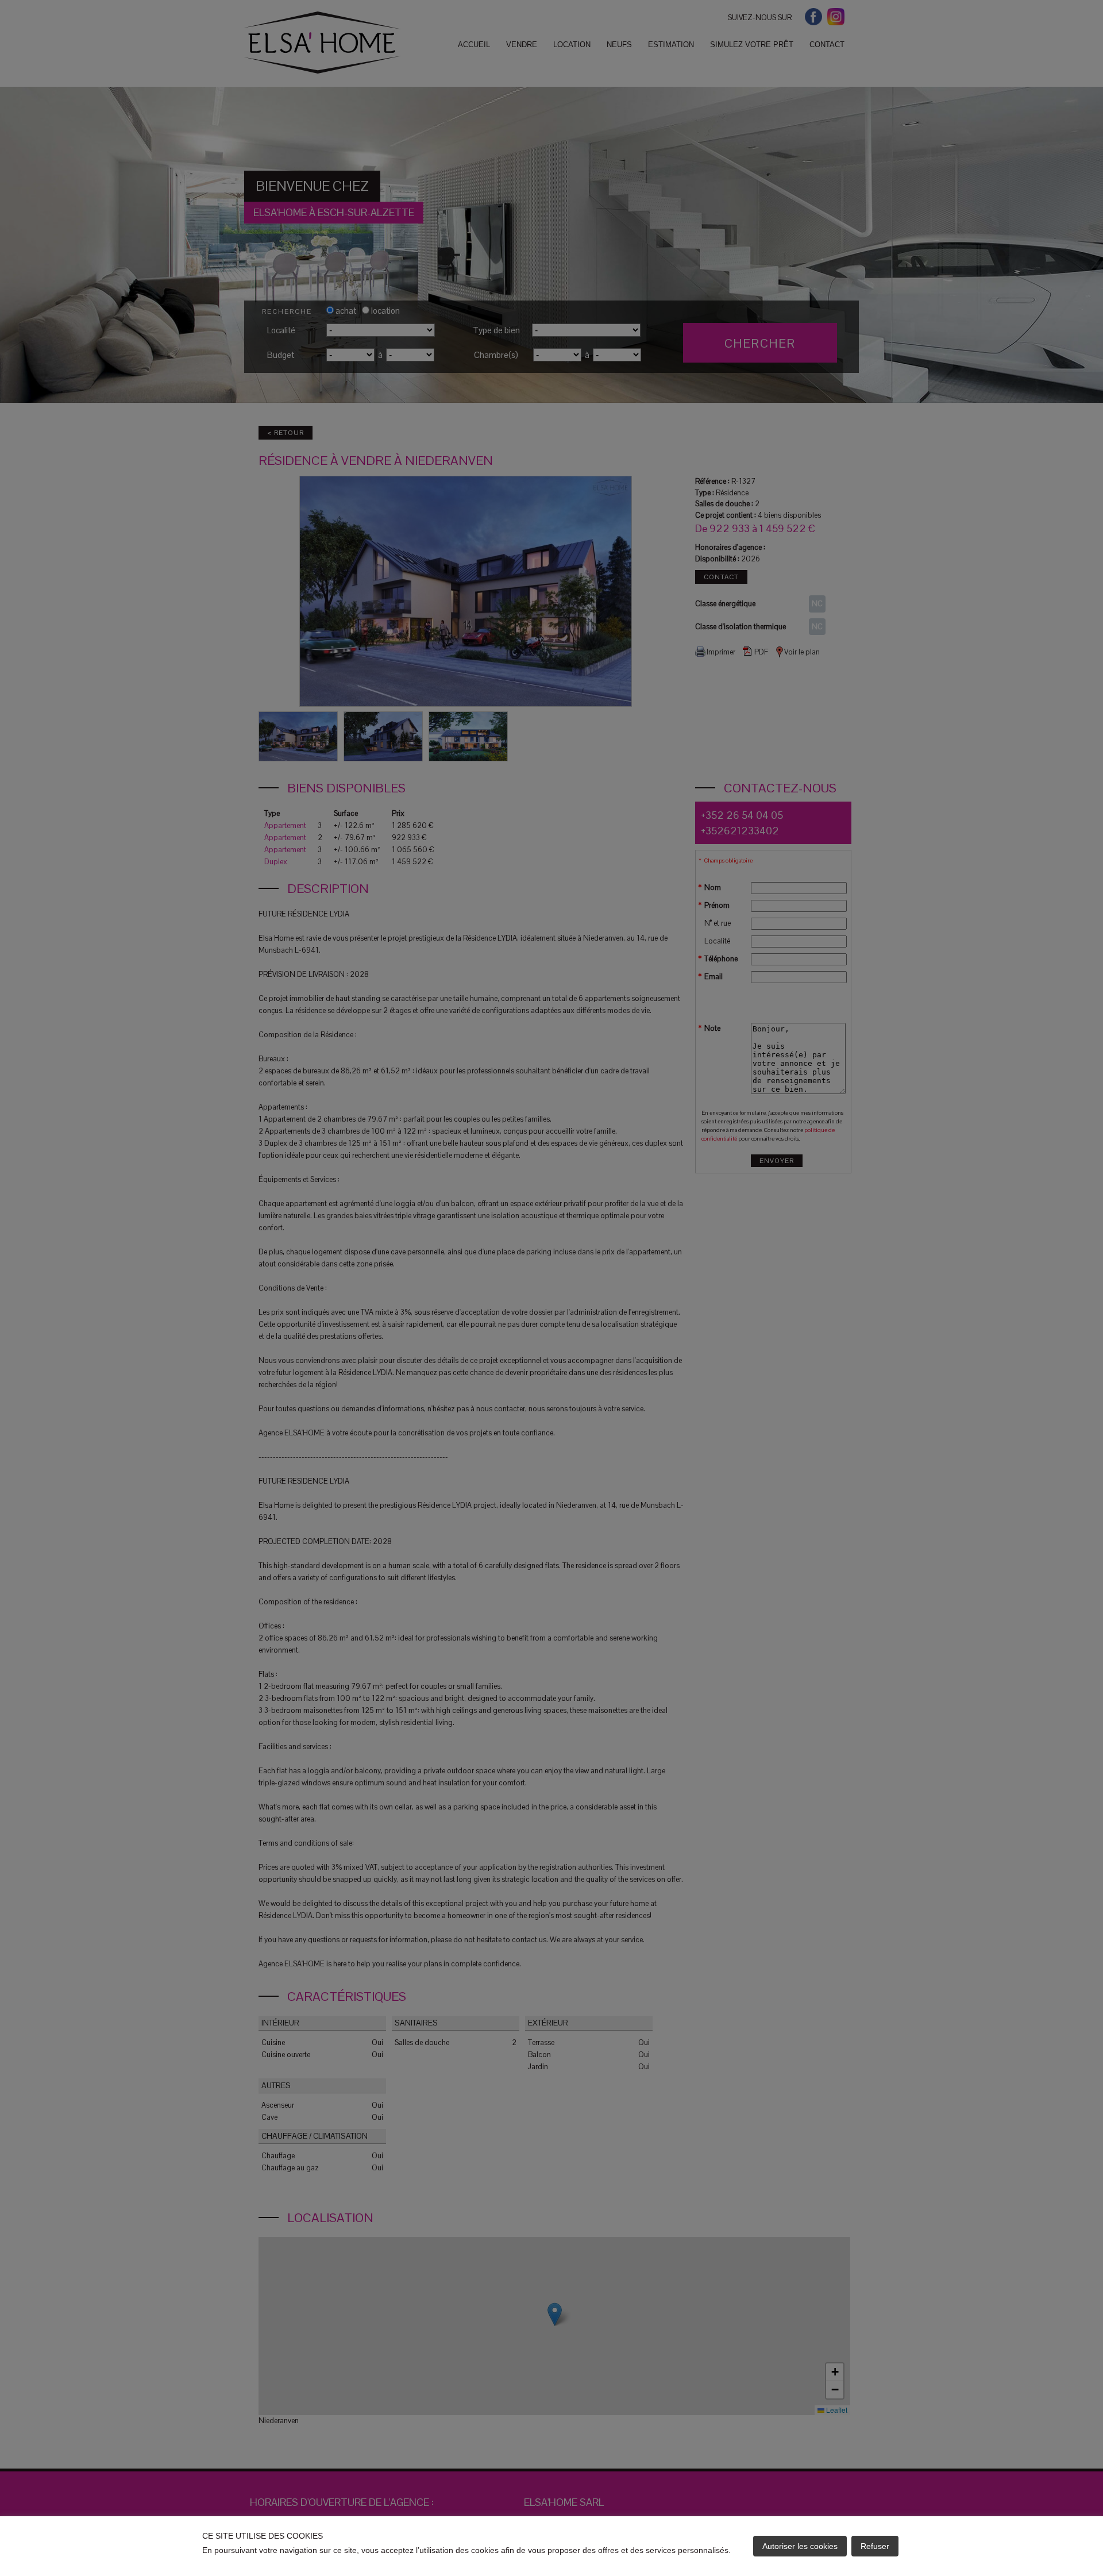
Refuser (875, 2546)
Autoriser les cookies (800, 2546)
